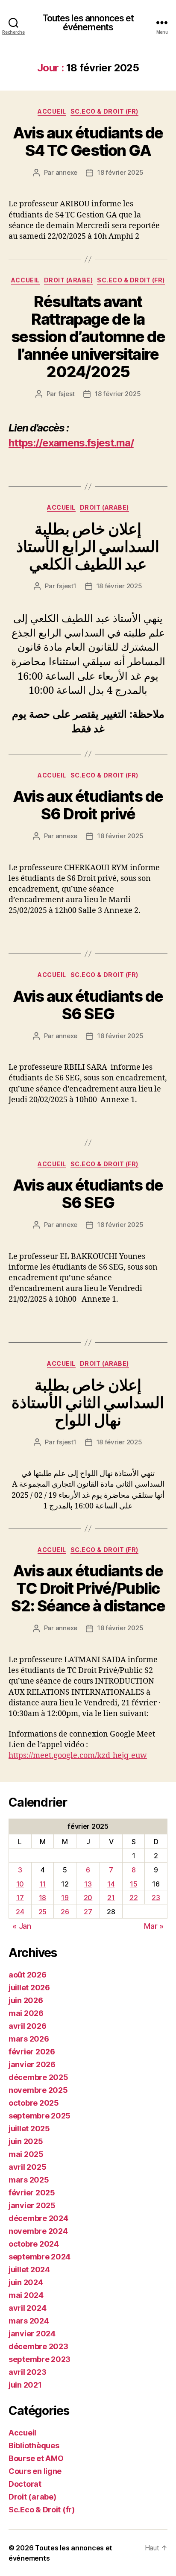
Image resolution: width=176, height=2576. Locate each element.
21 (111, 1898)
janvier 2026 (32, 2064)
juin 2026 (26, 2000)
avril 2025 (27, 2167)
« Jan (22, 1926)
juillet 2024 (29, 2269)
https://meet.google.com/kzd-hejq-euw (78, 1756)
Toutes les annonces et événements (88, 23)
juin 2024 (26, 2282)
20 (88, 1898)
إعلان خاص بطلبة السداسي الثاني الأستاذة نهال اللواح (88, 1402)
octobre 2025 (34, 2103)
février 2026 (32, 2052)
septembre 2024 (40, 2257)
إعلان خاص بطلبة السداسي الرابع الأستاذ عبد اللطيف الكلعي (88, 546)
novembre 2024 (38, 2231)
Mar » (154, 1926)
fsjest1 (66, 586)
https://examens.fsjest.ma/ (71, 443)
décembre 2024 (38, 2218)
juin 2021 (25, 2385)
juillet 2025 (29, 2129)
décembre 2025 (38, 2077)
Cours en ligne (35, 2471)
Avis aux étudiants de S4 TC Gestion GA (88, 142)
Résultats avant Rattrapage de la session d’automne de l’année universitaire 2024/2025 (88, 337)
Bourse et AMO (36, 2458)
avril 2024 (27, 2308)
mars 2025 (29, 2180)
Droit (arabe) (69, 280)
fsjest (66, 394)
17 (20, 1898)
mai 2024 (26, 2295)
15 (133, 1884)
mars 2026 (29, 2039)
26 (65, 1912)
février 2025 (32, 2193)
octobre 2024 (34, 2244)
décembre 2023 (38, 2346)
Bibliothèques (34, 2445)
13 (88, 1884)
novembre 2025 (38, 2090)
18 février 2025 (120, 172)
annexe (66, 172)
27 (88, 1912)
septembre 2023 (40, 2359)
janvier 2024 (32, 2334)
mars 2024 (29, 2321)
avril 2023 (27, 2372)
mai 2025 (26, 2154)
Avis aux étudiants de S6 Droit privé (88, 805)
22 (133, 1898)
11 (43, 1884)
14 (111, 1884)
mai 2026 (26, 2013)
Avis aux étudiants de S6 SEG (88, 1005)
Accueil (52, 111)
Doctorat (25, 2484)
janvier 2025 (32, 2205)
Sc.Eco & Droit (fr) (104, 111)
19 (65, 1898)
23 (156, 1898)
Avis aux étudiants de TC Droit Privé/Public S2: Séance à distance (88, 1588)
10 (20, 1884)
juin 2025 (26, 2141)
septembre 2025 (40, 2116)
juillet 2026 (29, 1988)
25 (43, 1912)
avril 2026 (27, 2026)
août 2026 (28, 1975)
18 (43, 1898)
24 (20, 1912)
